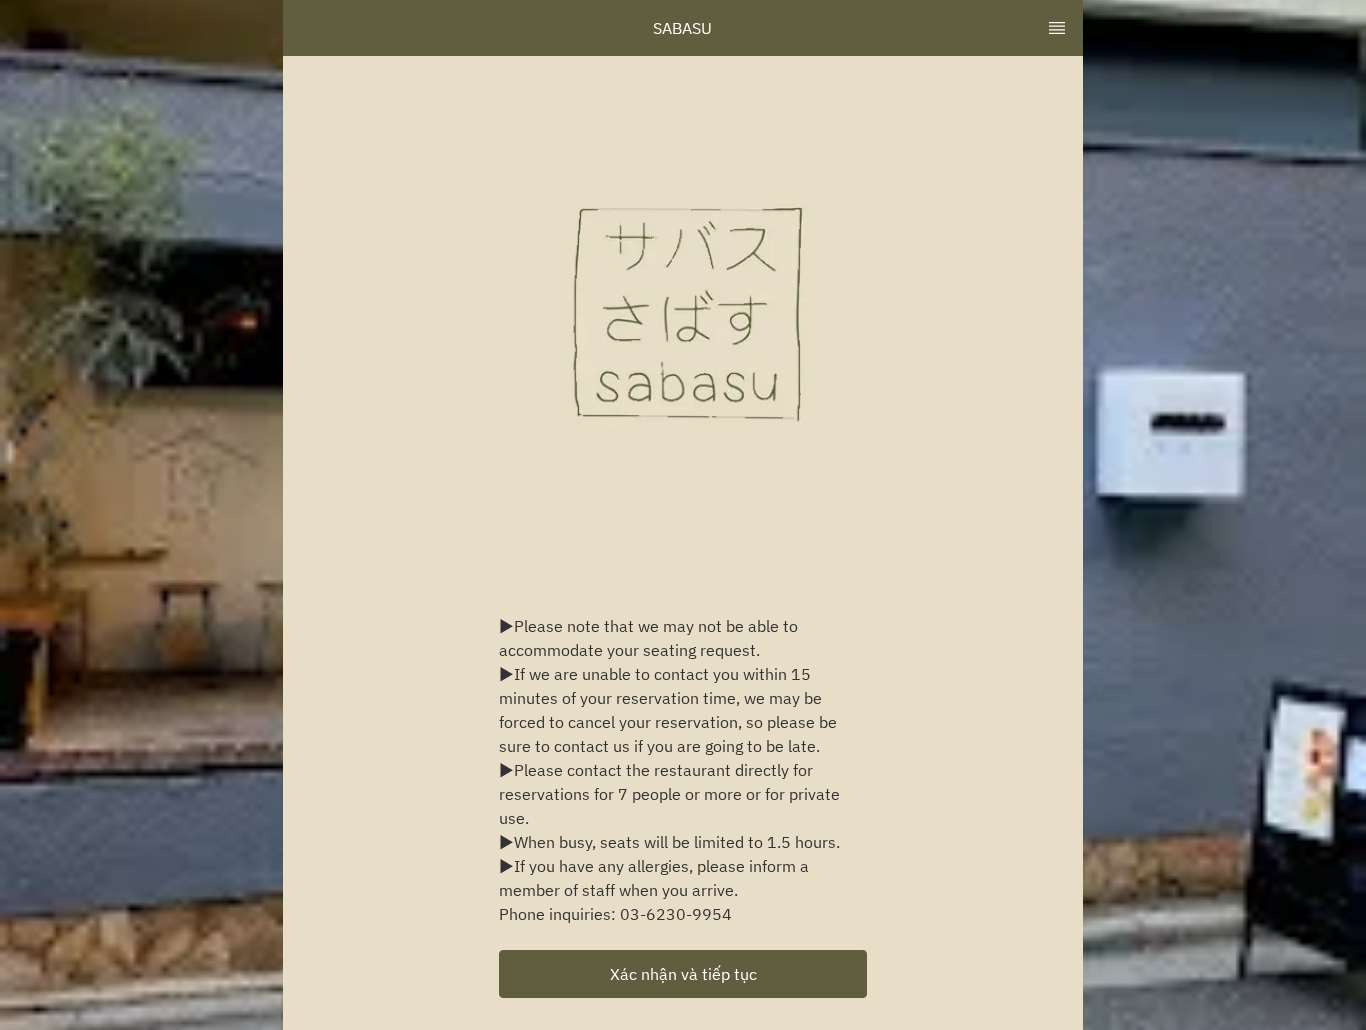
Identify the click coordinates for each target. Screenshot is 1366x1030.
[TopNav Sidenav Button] (1057, 28)
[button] (683, 974)
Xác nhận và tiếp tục (683, 974)
